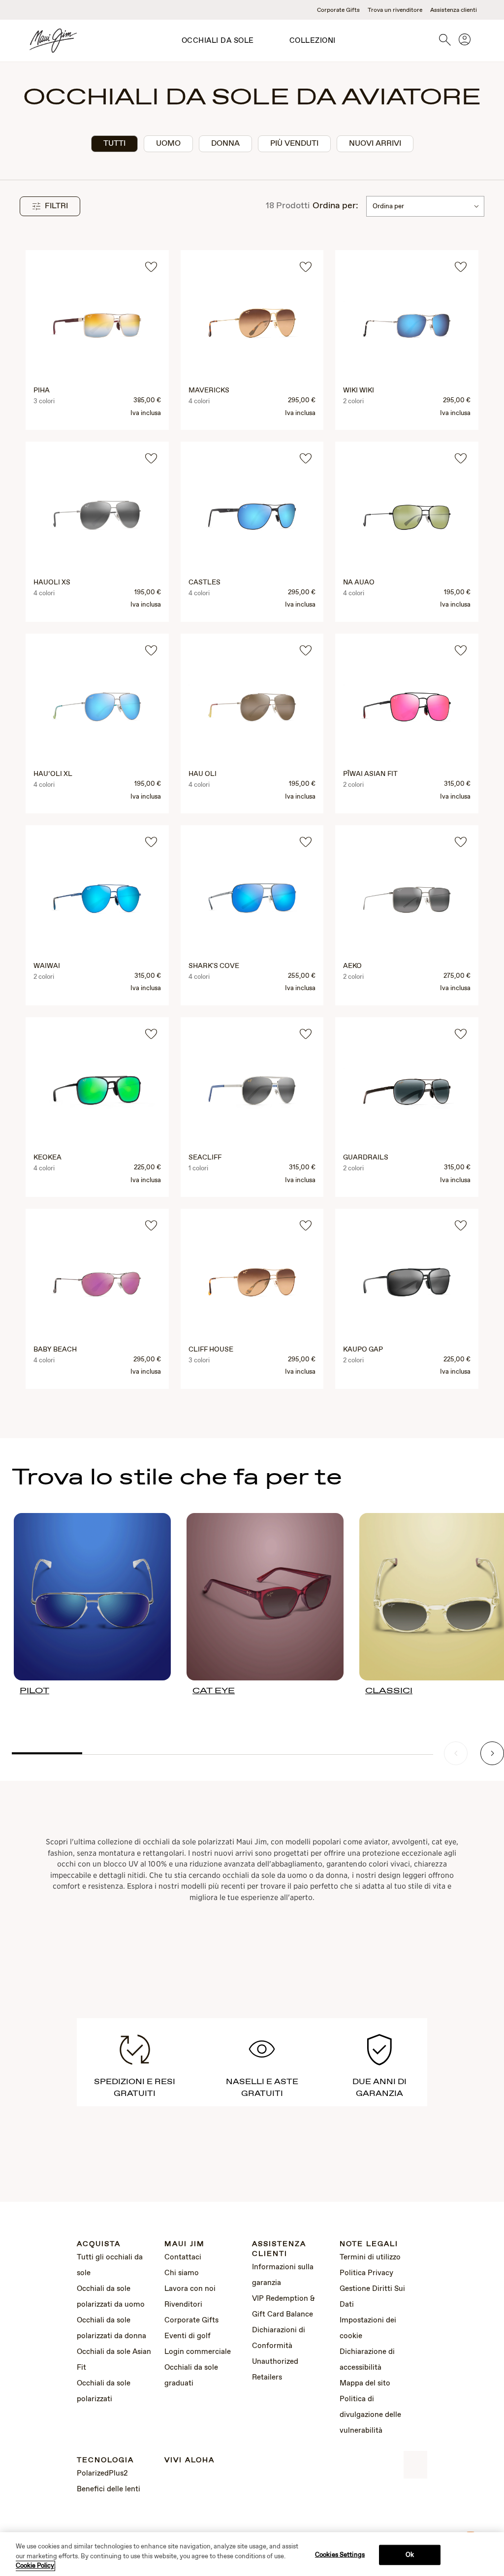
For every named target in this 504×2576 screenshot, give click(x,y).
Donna (225, 144)
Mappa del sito (365, 2383)
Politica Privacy (366, 2273)
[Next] (492, 1753)
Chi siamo (182, 2273)
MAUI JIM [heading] (185, 2244)
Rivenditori (183, 2305)
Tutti (114, 144)
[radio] (114, 144)
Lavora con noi (190, 2289)
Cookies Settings (340, 2555)
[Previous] (456, 1753)
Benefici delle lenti (109, 2489)
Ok (410, 2555)
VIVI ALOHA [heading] (189, 2461)
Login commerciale (198, 2352)
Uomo (168, 144)
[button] (50, 206)
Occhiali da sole (218, 41)
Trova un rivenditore (395, 10)
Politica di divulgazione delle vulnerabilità (370, 2415)
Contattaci (183, 2257)
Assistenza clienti (454, 10)
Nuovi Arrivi (375, 144)
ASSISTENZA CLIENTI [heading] (279, 2249)
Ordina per (388, 206)
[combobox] (425, 206)
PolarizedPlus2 (102, 2474)
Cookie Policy (35, 2566)
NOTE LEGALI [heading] (369, 2244)
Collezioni (313, 41)
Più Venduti (294, 144)
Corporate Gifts (338, 10)
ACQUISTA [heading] (99, 2244)
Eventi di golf (188, 2336)
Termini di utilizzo (370, 2257)
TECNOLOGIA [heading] (105, 2461)
